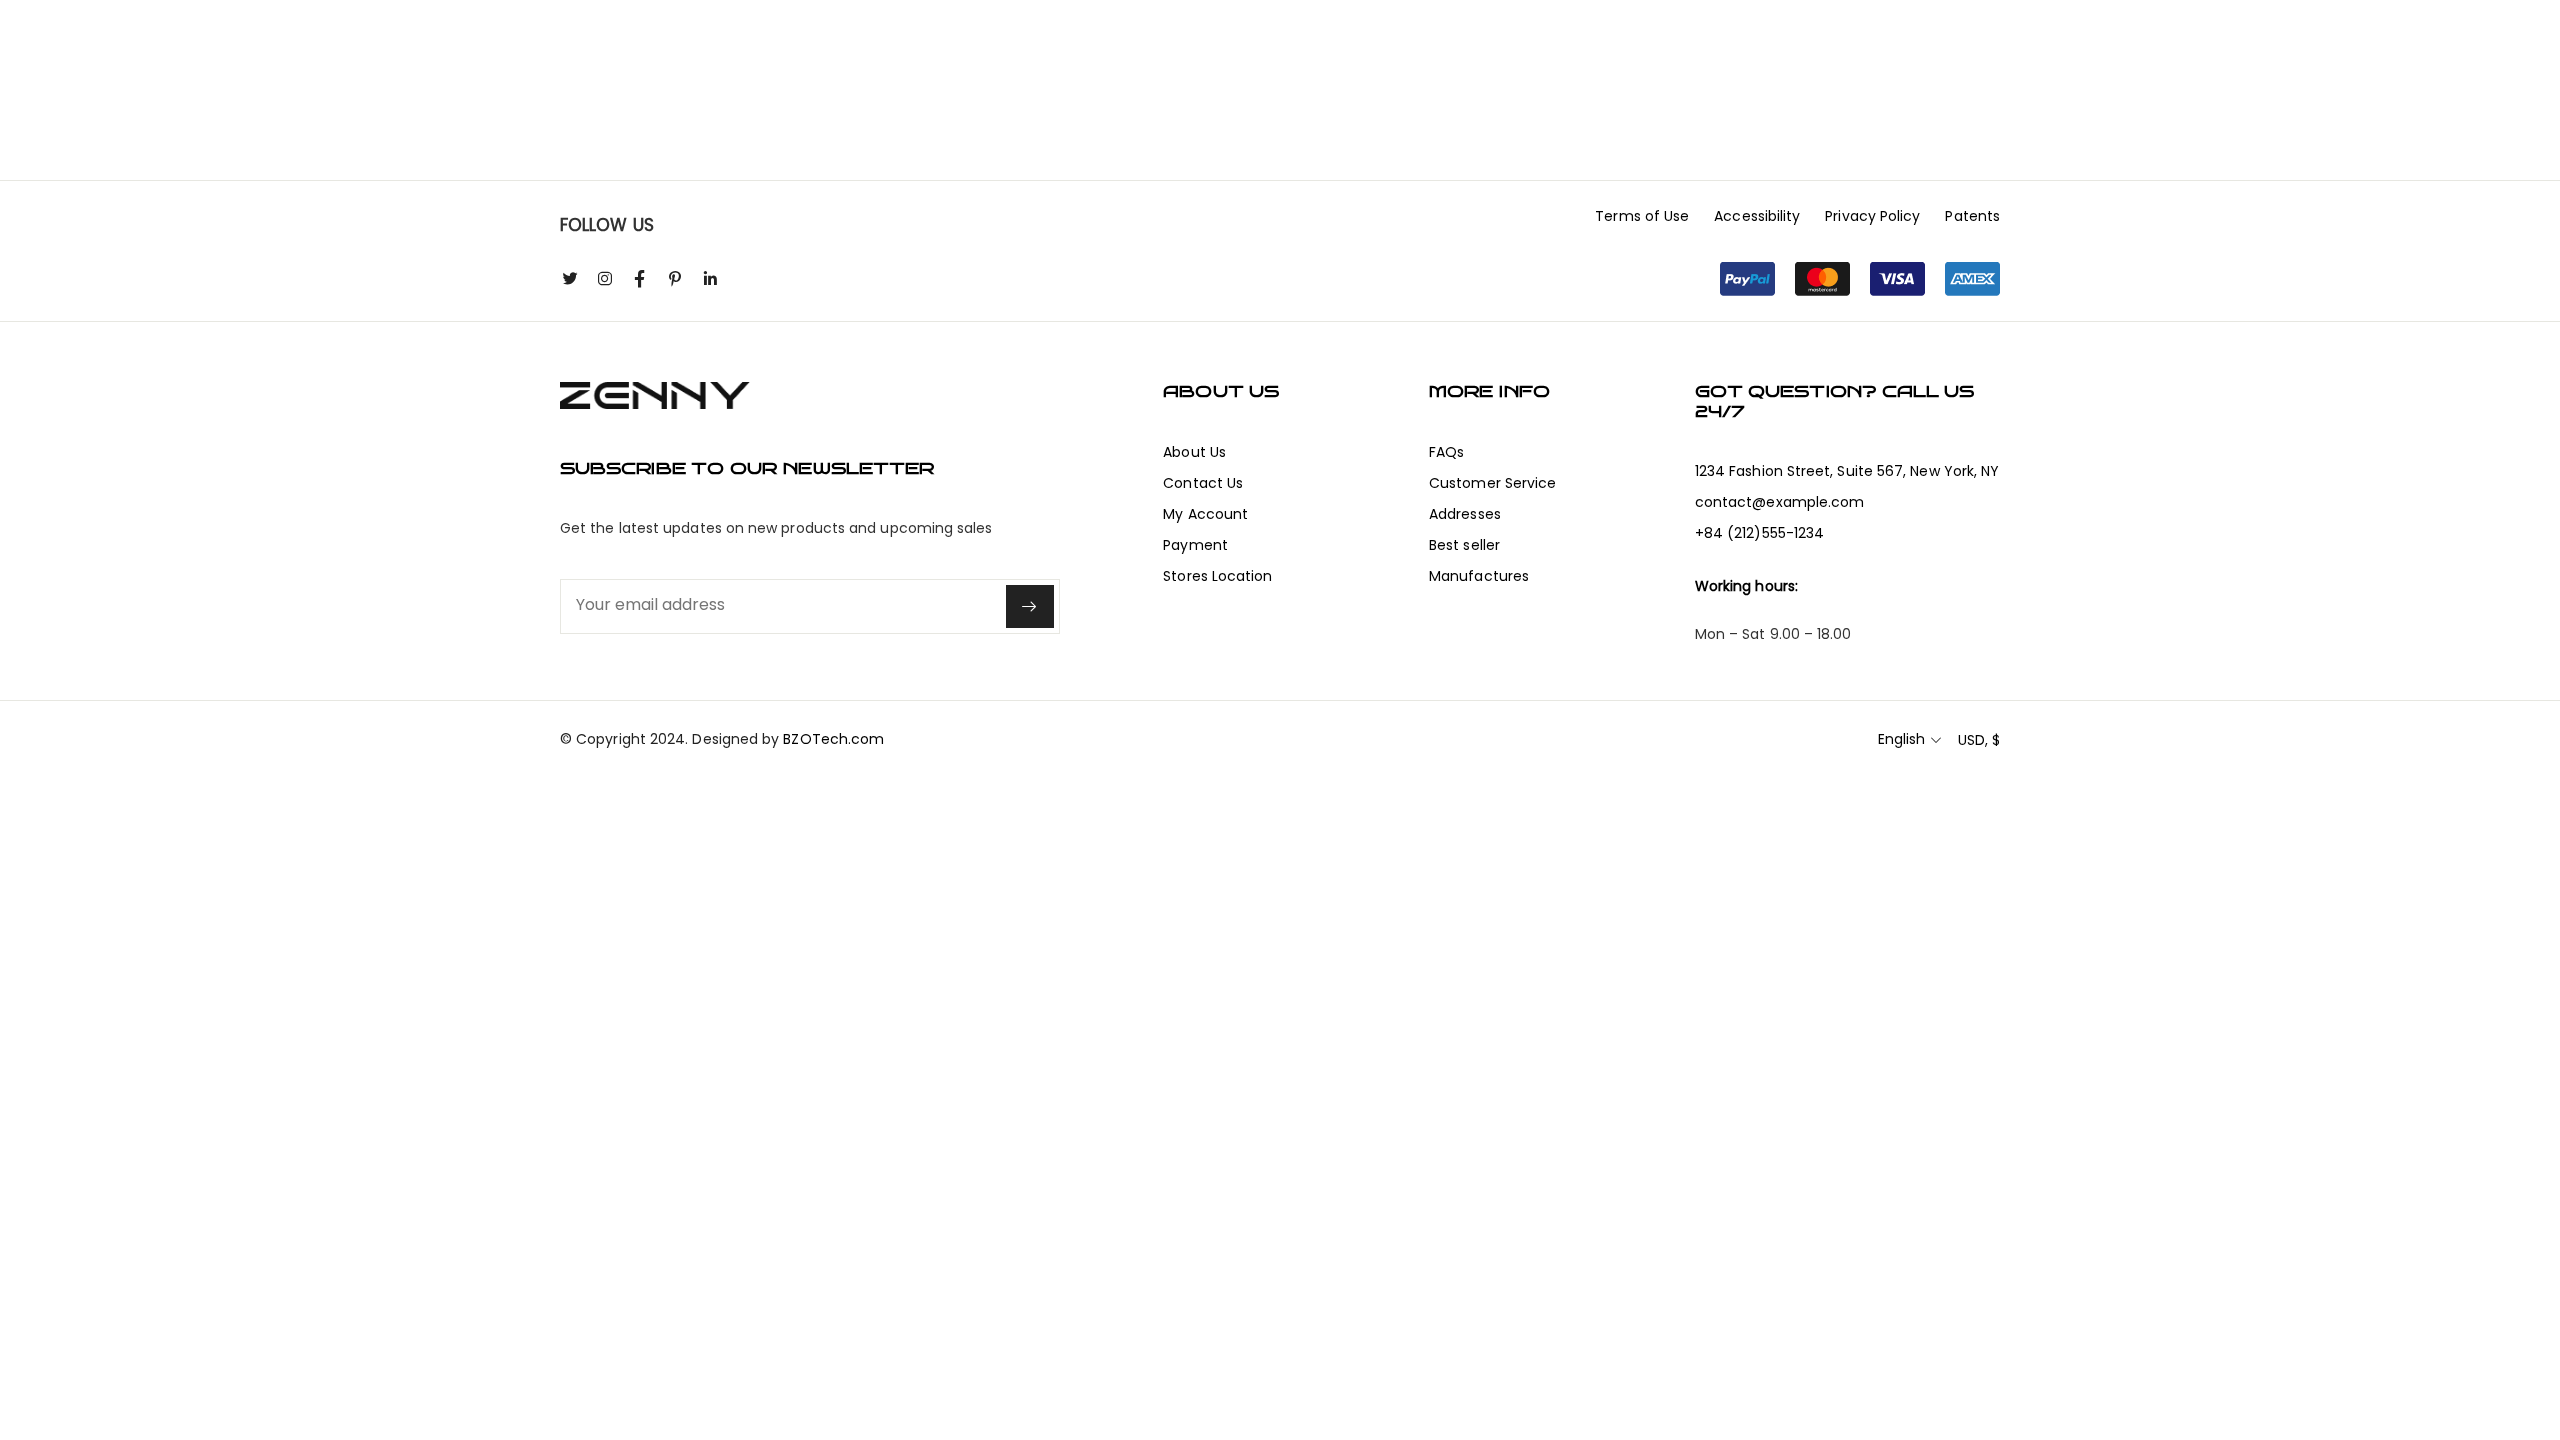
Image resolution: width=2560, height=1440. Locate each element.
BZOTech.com (833, 739)
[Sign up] (1030, 606)
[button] (1860, 279)
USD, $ (1979, 740)
